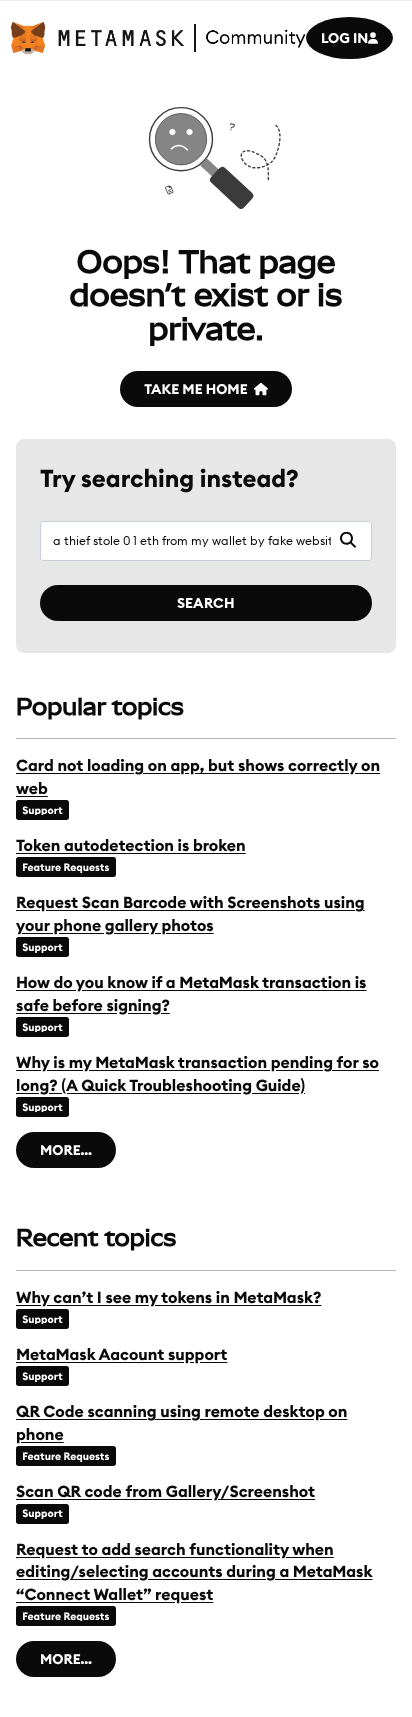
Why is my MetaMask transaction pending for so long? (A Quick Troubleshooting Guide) (197, 1074)
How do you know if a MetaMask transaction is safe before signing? (191, 994)
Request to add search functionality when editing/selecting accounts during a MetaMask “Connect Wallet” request (194, 1572)
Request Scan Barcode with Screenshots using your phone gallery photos (190, 914)
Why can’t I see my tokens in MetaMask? (168, 1298)
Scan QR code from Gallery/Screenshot (165, 1492)
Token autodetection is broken (131, 846)
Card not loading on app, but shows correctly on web (198, 777)
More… (66, 1150)
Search (206, 603)
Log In (344, 38)
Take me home (195, 389)
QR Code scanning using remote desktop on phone (181, 1423)
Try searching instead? (169, 479)
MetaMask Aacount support (121, 1355)
